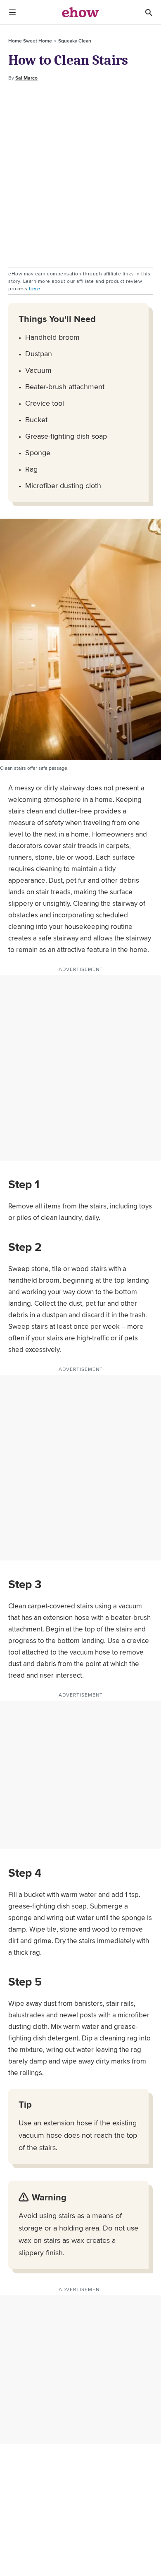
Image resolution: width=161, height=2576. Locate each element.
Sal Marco (26, 78)
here (34, 288)
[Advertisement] (80, 175)
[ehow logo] (80, 12)
